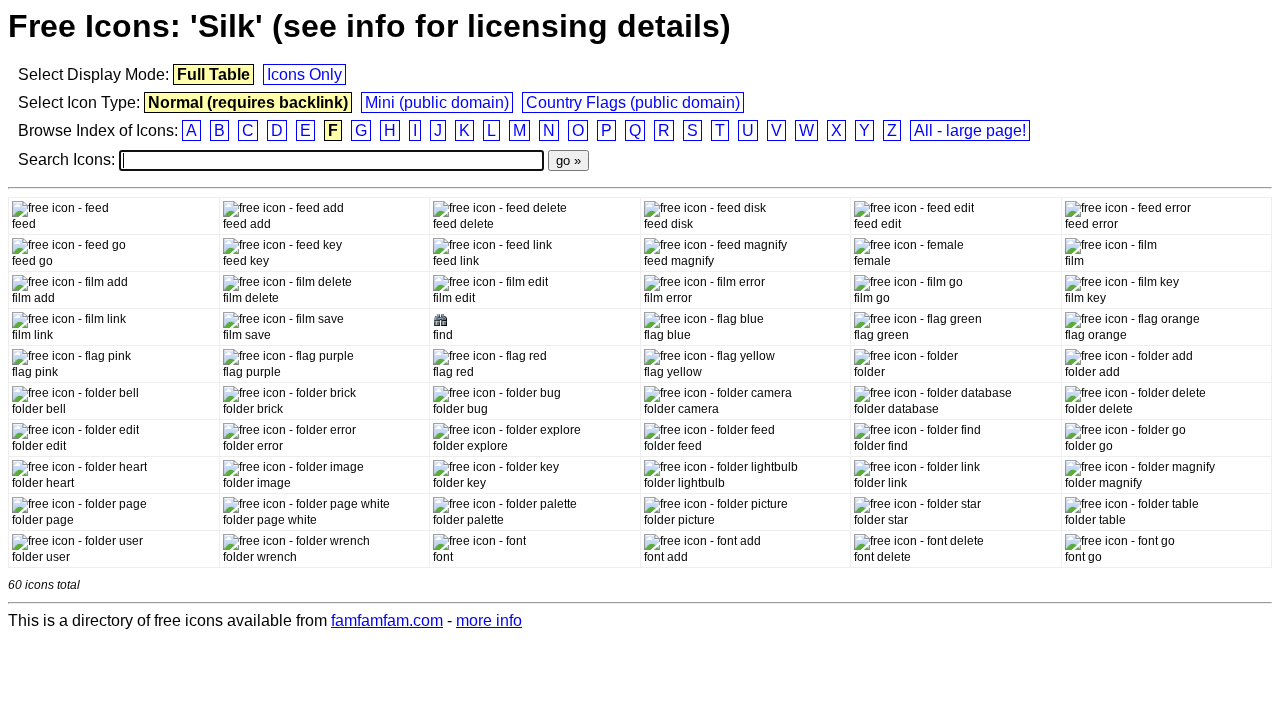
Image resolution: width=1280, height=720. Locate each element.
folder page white (270, 520)
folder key (459, 483)
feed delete (463, 224)
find (443, 335)
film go (872, 298)
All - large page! (970, 130)
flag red (453, 372)
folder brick (253, 409)
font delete (882, 557)
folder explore (470, 446)
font (443, 557)
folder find (881, 446)
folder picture (679, 520)
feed (24, 224)
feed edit (877, 224)
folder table (1095, 520)
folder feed (673, 446)
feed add (247, 224)
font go (1083, 557)
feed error (1091, 224)
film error (668, 298)
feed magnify (679, 261)
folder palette (468, 520)
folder (869, 372)
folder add (1092, 372)
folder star (881, 520)
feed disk (668, 224)
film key (1085, 298)
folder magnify (1103, 483)
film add (33, 298)
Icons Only (304, 74)
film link (32, 335)
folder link (880, 483)
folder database (896, 409)
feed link (456, 261)
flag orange (1096, 335)
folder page (43, 520)
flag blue (667, 335)
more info (489, 620)
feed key (246, 261)
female (872, 261)
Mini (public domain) (437, 102)
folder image (257, 483)
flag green (881, 335)
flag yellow (673, 372)
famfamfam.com (387, 620)
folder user (41, 557)
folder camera (681, 409)
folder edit (39, 446)
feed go (32, 261)
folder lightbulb (684, 483)
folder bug (460, 409)
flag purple (252, 372)
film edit (454, 298)
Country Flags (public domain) (633, 102)
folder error (253, 446)
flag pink (35, 372)
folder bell (39, 409)
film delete (251, 298)
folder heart (43, 483)
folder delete (1099, 409)
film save (247, 335)
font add (666, 557)
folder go (1089, 446)
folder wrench (260, 557)
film (1074, 261)
